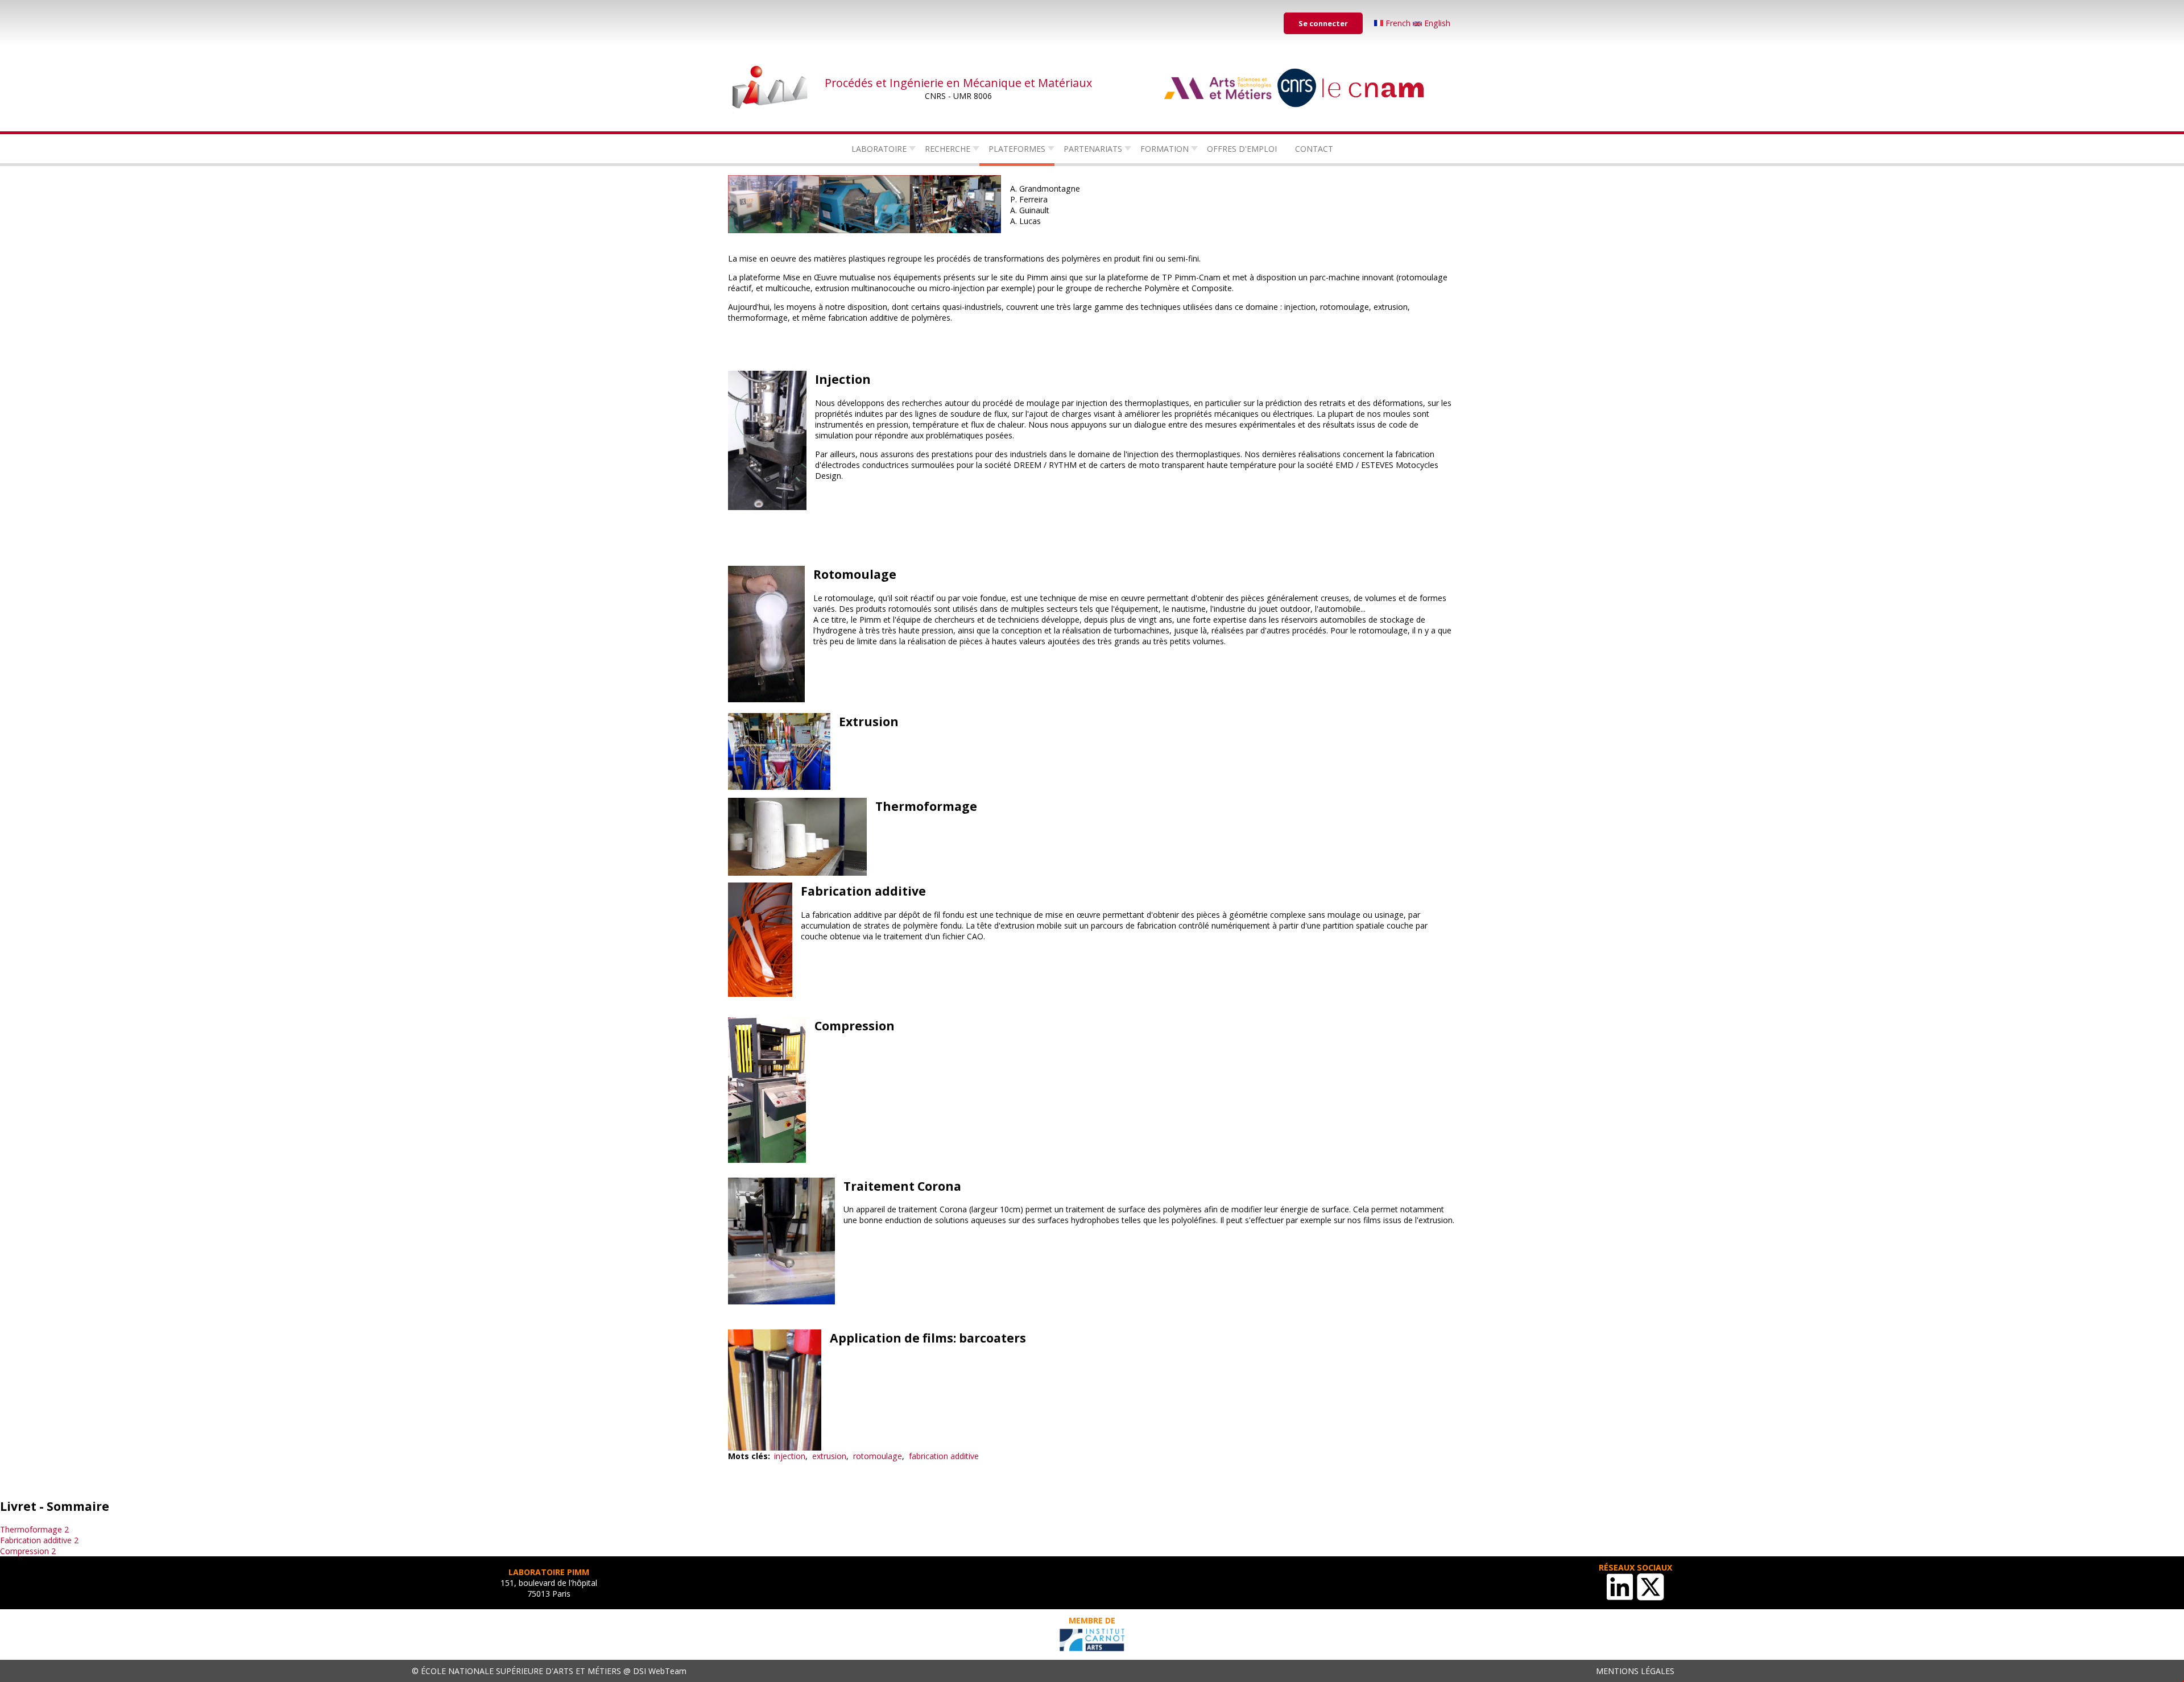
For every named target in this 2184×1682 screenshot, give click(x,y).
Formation (1165, 149)
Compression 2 (28, 1551)
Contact (1314, 149)
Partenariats (1093, 149)
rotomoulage (878, 1456)
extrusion (829, 1456)
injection (790, 1456)
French (1398, 23)
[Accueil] (771, 88)
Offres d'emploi (1242, 149)
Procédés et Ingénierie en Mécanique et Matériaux (958, 83)
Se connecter (1323, 23)
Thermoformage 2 (34, 1529)
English (1436, 23)
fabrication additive (944, 1456)
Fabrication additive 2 (39, 1540)
